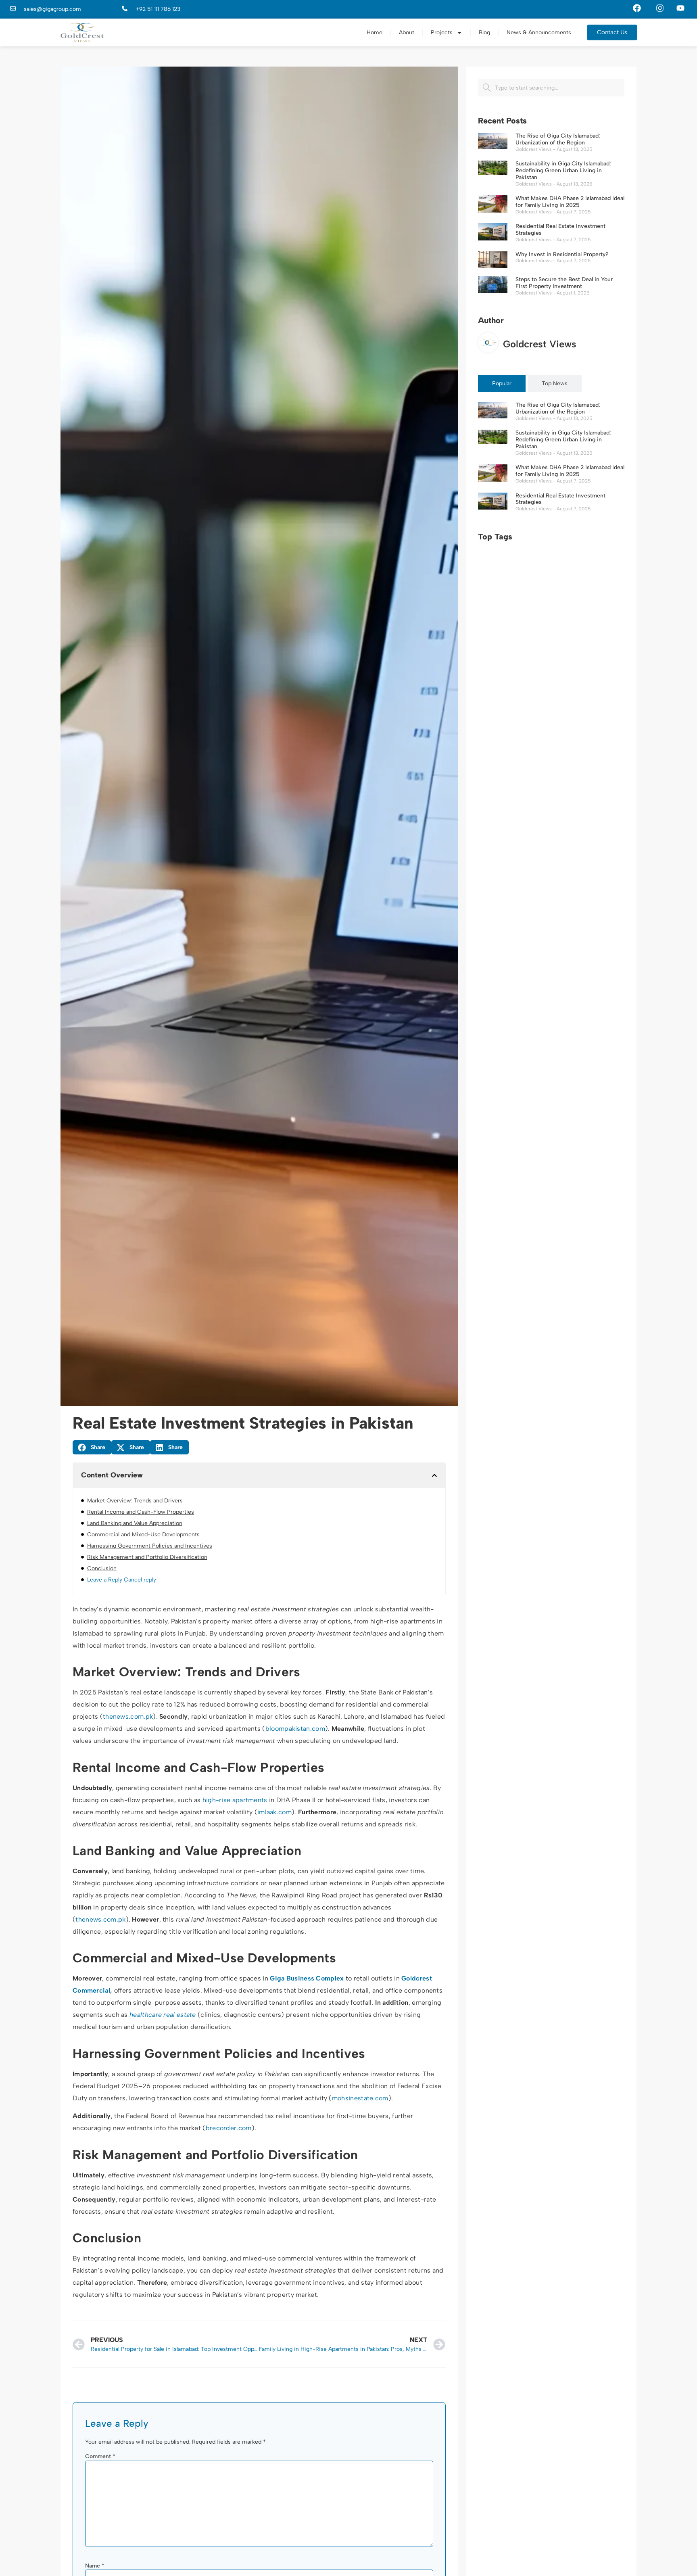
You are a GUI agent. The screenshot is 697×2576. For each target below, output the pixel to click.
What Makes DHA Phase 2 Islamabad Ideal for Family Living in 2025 (570, 202)
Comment (100, 2457)
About (407, 32)
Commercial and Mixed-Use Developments (143, 1535)
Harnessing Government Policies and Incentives (150, 1546)
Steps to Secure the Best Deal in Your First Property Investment (564, 283)
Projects (442, 32)
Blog (484, 32)
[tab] (502, 383)
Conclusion (102, 1568)
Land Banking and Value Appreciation (135, 1523)
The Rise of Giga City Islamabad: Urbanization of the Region (558, 139)
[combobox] (551, 88)
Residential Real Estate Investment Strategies (560, 230)
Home (375, 32)
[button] (92, 1447)
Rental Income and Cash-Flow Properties (141, 1512)
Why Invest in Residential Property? (562, 254)
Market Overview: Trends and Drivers (135, 1501)
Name (95, 2566)
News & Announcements (539, 32)
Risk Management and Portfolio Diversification (147, 1557)
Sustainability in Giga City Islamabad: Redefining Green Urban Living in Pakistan (563, 170)
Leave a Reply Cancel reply (122, 1580)
